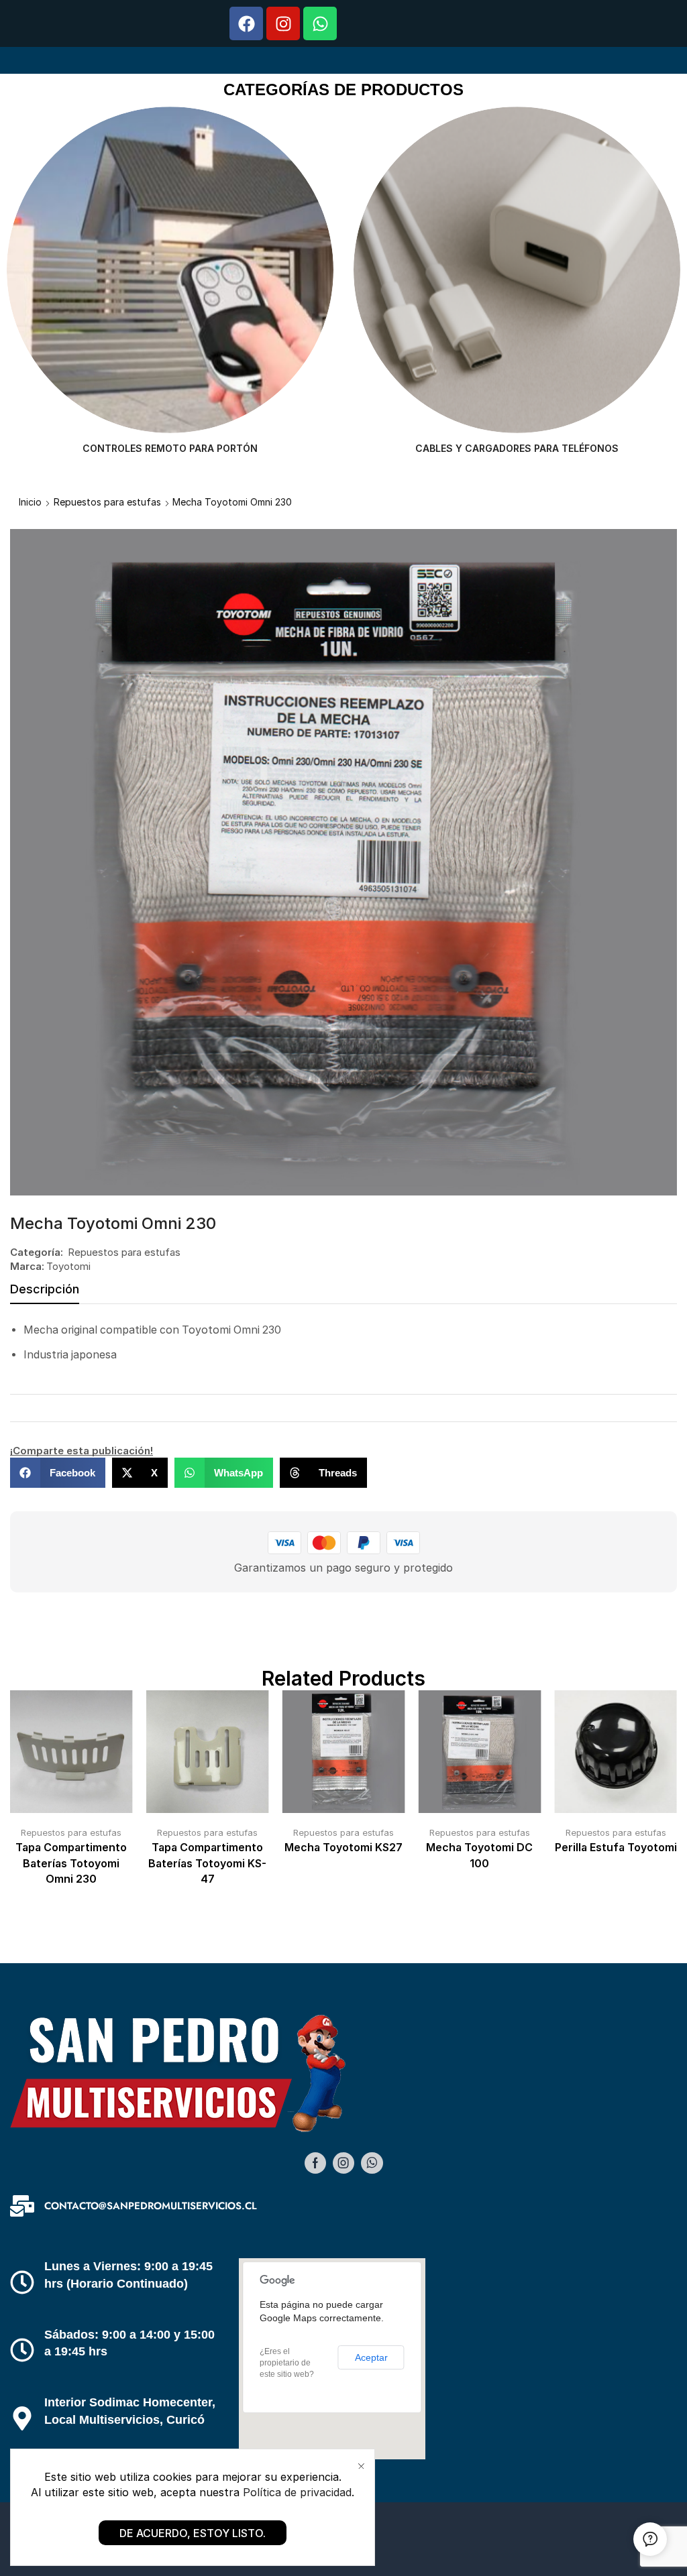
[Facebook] (246, 23)
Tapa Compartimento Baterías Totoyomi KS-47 (207, 1864)
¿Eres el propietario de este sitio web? (287, 2363)
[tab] (45, 1293)
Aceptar (371, 2357)
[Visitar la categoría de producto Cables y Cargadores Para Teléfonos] (170, 270)
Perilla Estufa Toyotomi (616, 1848)
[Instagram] (283, 23)
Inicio (30, 502)
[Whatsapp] (320, 23)
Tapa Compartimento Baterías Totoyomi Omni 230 (71, 1864)
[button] (58, 1473)
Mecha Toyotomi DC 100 (479, 1856)
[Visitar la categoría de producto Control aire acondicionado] (517, 270)
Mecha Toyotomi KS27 (343, 1848)
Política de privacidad (297, 2492)
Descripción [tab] (45, 1289)
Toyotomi (68, 1266)
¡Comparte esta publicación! (82, 1451)
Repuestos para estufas (107, 502)
